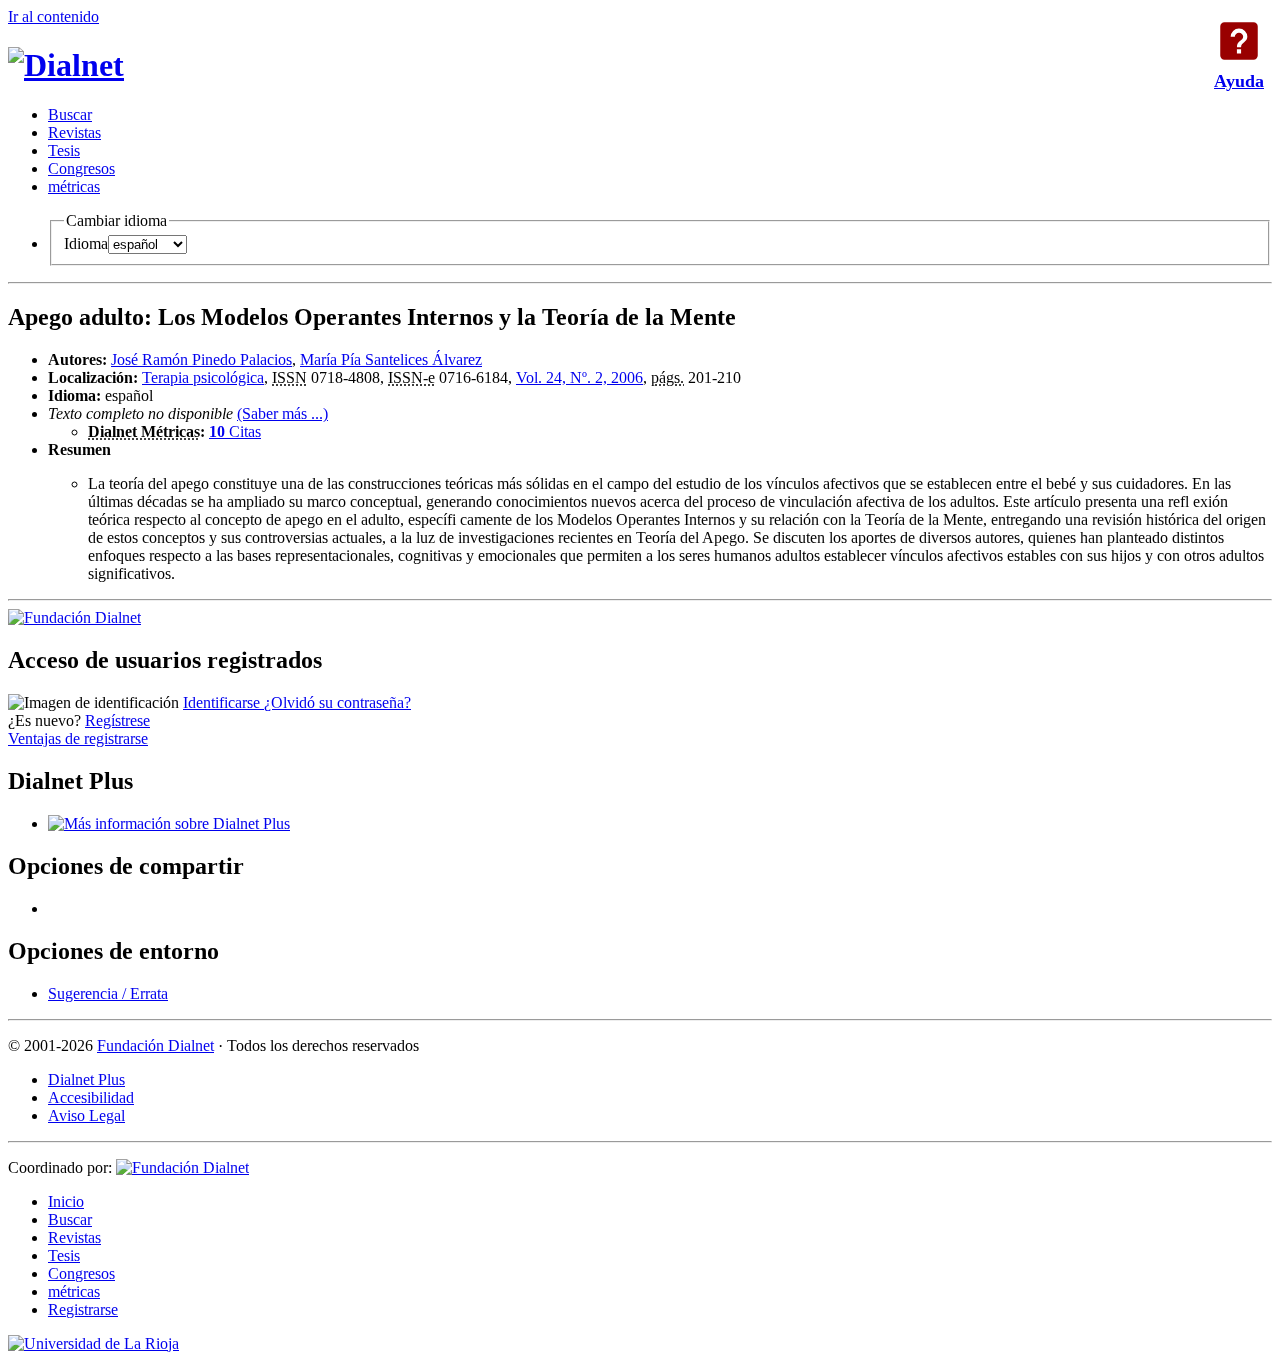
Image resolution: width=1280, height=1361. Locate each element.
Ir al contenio (53, 16)
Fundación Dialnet (155, 1045)
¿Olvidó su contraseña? (337, 702)
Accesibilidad (91, 1097)
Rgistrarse (83, 1309)
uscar (70, 114)
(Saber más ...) (282, 413)
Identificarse (223, 702)
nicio (66, 1201)
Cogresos (81, 168)
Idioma (86, 243)
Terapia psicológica (203, 377)
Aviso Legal (86, 1115)
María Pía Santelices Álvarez (391, 359)
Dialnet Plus (86, 1079)
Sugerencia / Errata (108, 993)
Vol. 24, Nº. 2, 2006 (579, 377)
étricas (74, 186)
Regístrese (117, 720)
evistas (74, 132)
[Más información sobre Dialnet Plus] (169, 823)
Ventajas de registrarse (78, 738)
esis (64, 150)
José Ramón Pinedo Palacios (201, 359)
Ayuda (1239, 41)
